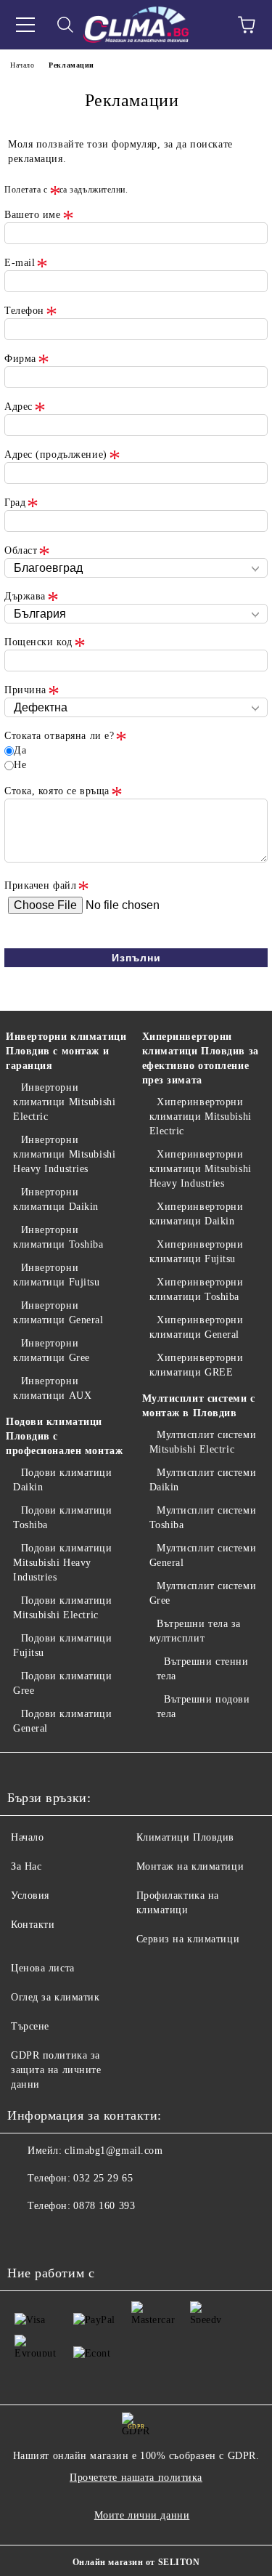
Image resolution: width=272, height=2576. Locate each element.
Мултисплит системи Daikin (203, 1480)
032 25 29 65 (103, 2178)
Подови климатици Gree (63, 1683)
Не (20, 765)
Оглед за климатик (55, 1997)
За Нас (26, 1866)
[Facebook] (26, 2235)
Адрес (18, 407)
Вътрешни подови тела (203, 1707)
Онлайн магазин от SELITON (136, 2562)
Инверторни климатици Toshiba (58, 1237)
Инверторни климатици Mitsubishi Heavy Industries (64, 1154)
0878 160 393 (104, 2206)
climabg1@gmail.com (114, 2151)
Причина (25, 690)
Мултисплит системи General (203, 1555)
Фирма (20, 359)
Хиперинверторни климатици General (197, 1327)
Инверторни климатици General (58, 1313)
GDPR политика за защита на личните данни (56, 2070)
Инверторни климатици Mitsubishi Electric (64, 1102)
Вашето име (33, 215)
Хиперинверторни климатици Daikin (197, 1214)
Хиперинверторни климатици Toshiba (197, 1289)
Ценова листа (43, 1968)
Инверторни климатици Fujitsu (57, 1275)
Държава (25, 596)
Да (20, 750)
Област (21, 550)
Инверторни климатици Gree (51, 1350)
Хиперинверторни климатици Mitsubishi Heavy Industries (201, 1169)
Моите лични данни (142, 2515)
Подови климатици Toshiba (63, 1518)
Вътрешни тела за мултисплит (195, 1631)
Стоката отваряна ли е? (59, 736)
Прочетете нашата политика (136, 2478)
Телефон (24, 311)
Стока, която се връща (57, 791)
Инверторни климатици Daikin (56, 1199)
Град (15, 502)
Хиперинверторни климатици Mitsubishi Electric (201, 1117)
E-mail (20, 263)
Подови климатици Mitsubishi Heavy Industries (63, 1563)
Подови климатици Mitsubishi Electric (63, 1608)
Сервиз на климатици (188, 1939)
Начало (22, 65)
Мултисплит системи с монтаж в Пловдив (199, 1406)
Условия (30, 1895)
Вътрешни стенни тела (203, 1669)
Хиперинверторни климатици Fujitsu (197, 1252)
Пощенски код (38, 642)
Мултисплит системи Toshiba (203, 1518)
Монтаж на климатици (190, 1866)
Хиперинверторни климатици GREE (197, 1365)
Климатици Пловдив (186, 1837)
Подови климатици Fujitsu (63, 1646)
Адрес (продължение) (56, 455)
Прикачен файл (40, 885)
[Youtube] (58, 2235)
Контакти (33, 1925)
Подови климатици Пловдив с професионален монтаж (64, 1436)
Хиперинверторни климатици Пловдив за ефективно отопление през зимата (201, 1058)
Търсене (30, 2026)
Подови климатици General (63, 1721)
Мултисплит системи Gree (203, 1593)
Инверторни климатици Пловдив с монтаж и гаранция (66, 1051)
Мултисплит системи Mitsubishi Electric (203, 1442)
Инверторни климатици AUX (52, 1388)
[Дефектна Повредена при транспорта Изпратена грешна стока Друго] (136, 708)
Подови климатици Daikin (63, 1480)
